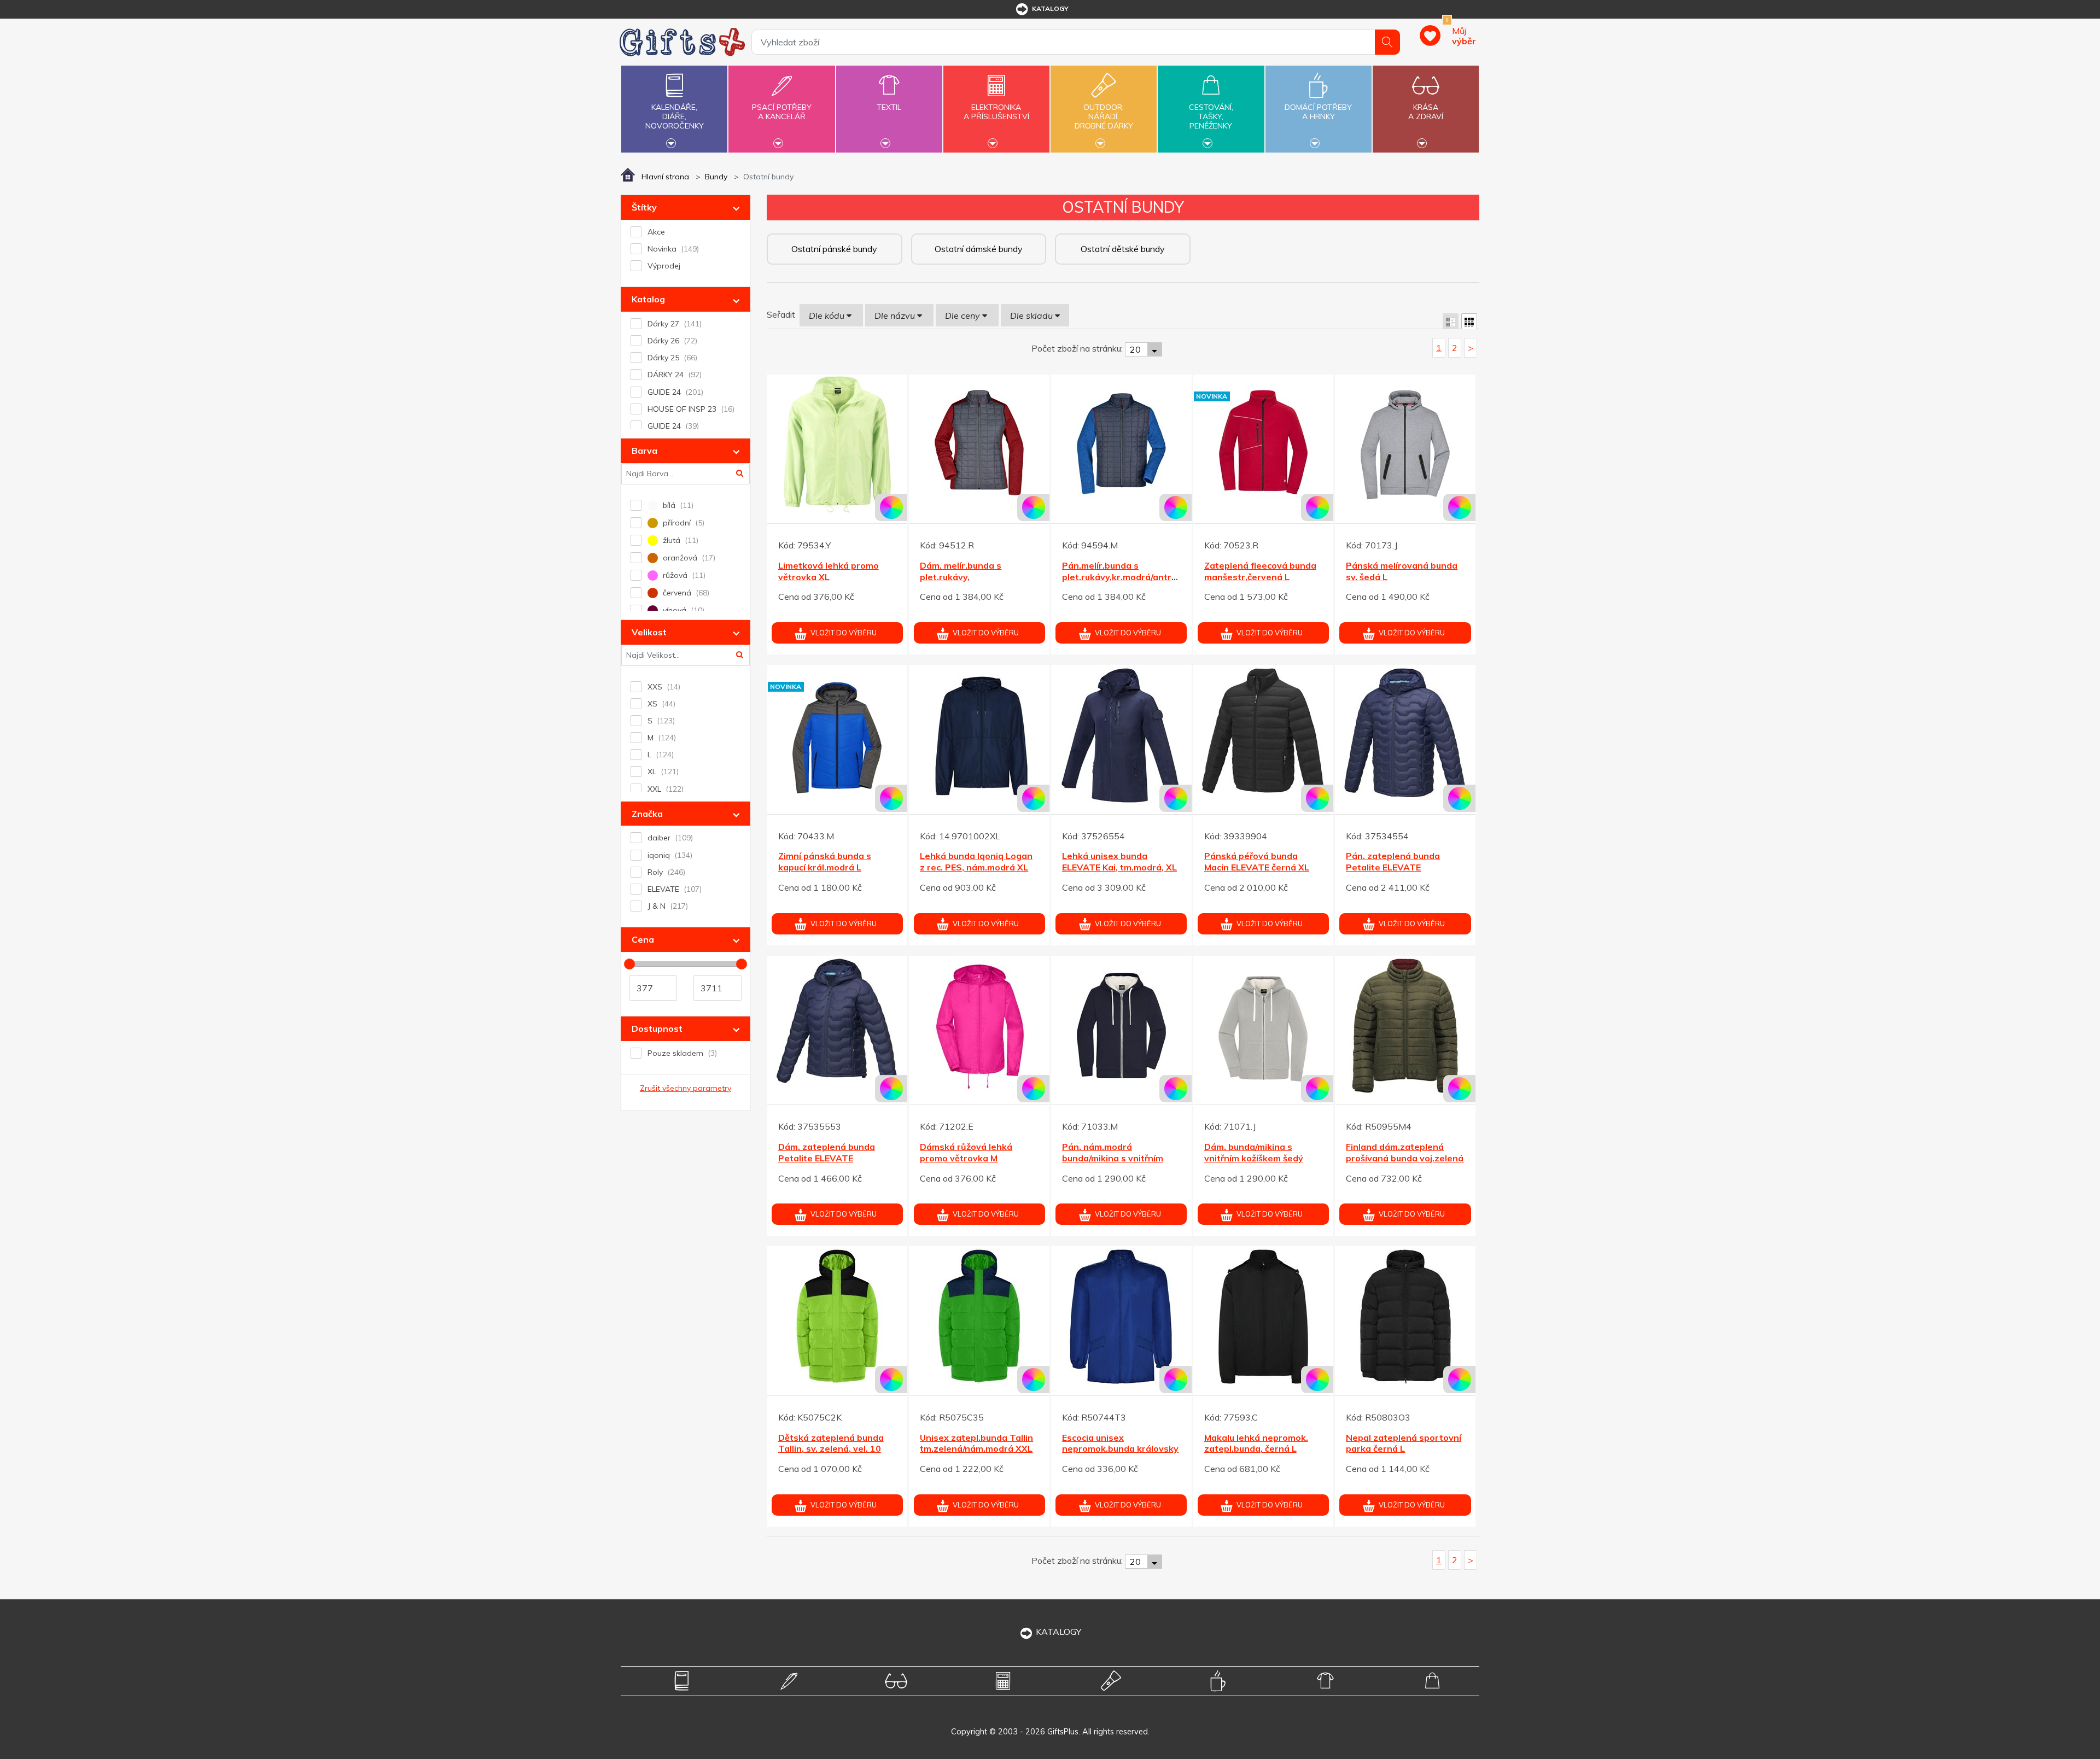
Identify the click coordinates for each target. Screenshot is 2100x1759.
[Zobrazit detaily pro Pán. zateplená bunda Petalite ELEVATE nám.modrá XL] (1405, 735)
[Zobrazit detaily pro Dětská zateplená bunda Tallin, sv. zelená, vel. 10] (838, 1316)
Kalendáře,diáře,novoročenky (675, 116)
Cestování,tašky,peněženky (1211, 116)
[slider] (629, 964)
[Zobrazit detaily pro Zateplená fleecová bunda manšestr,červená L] (1264, 445)
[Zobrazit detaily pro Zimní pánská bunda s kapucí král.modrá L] (838, 735)
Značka (647, 814)
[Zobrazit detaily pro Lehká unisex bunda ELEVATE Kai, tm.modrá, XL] (1121, 735)
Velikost (649, 632)
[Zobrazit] (1451, 321)
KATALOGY (1058, 1632)
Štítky (644, 207)
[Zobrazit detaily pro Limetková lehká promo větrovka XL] (838, 445)
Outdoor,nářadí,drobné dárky (1104, 116)
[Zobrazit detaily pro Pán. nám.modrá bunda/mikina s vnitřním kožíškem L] (1121, 1026)
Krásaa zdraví (1426, 112)
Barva (644, 451)
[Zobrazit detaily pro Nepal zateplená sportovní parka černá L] (1405, 1316)
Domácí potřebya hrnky (1318, 112)
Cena (643, 939)
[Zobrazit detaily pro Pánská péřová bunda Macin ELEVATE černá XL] (1264, 735)
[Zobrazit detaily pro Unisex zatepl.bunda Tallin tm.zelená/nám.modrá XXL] (979, 1316)
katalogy (1050, 8)
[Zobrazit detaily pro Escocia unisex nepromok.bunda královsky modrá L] (1121, 1316)
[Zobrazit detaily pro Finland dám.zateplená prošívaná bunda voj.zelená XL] (1405, 1026)
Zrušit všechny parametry (686, 1088)
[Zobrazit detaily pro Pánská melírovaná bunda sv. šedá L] (1405, 445)
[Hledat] (1387, 42)
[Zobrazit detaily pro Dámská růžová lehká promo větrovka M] (979, 1026)
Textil (889, 107)
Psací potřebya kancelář (782, 112)
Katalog (648, 299)
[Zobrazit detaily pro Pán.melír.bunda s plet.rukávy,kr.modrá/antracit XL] (1121, 445)
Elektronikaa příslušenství (996, 112)
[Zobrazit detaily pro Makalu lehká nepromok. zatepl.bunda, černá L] (1264, 1316)
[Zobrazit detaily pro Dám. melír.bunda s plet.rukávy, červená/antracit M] (979, 445)
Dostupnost (657, 1028)
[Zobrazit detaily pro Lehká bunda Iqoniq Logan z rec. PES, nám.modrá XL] (979, 735)
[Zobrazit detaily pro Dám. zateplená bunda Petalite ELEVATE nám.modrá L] (838, 1026)
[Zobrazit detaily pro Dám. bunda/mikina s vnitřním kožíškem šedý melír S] (1264, 1026)
